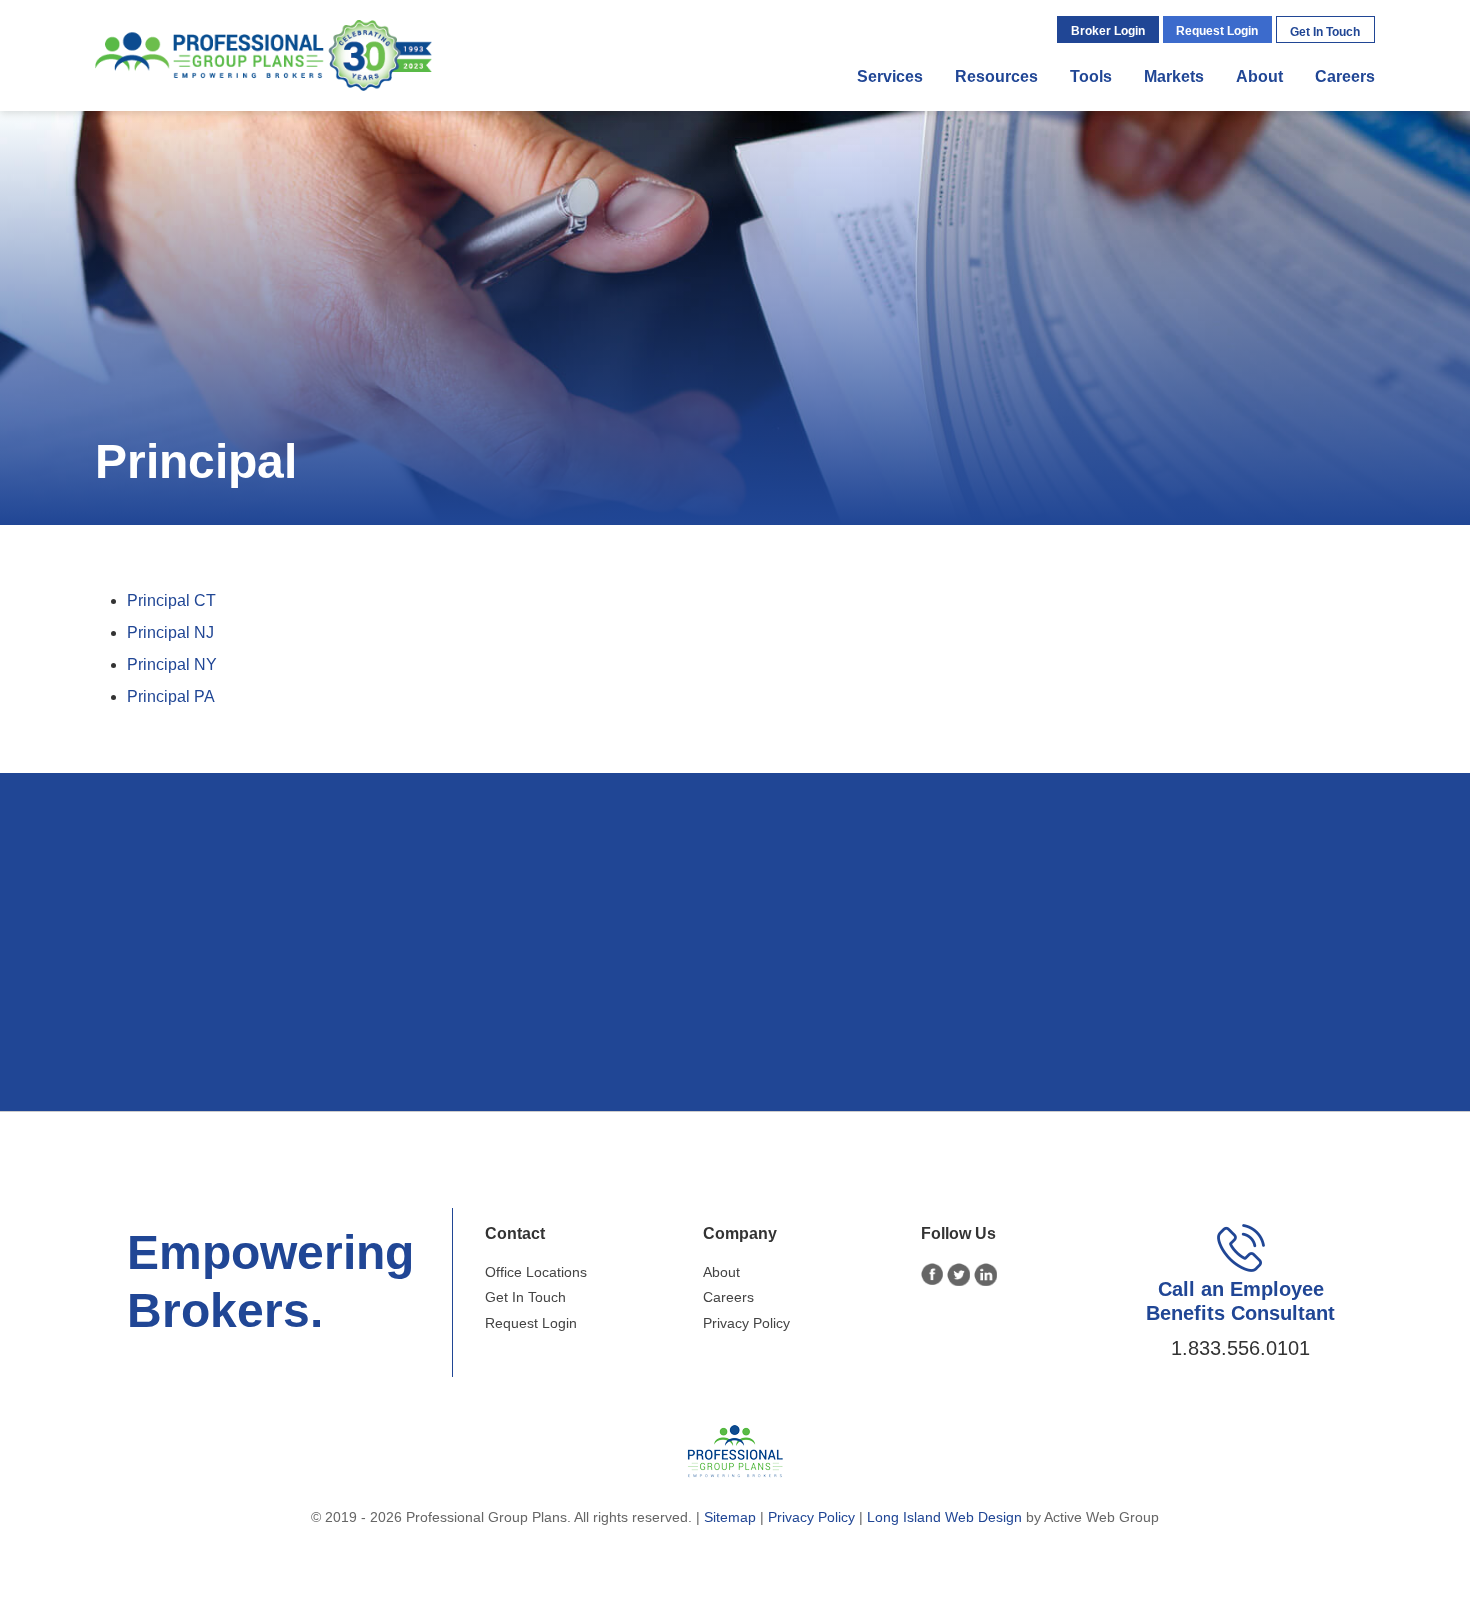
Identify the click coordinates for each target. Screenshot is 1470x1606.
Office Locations (536, 1272)
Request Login (1217, 31)
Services (890, 76)
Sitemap (730, 1517)
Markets (1174, 76)
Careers (1345, 76)
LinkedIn (985, 1274)
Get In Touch (1325, 32)
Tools (1091, 76)
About (1259, 76)
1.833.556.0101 (1240, 1348)
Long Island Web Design (944, 1517)
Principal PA (171, 696)
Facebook (932, 1274)
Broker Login (1108, 31)
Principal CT (171, 600)
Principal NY (172, 664)
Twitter (958, 1274)
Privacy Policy (746, 1323)
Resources (996, 76)
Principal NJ (170, 632)
